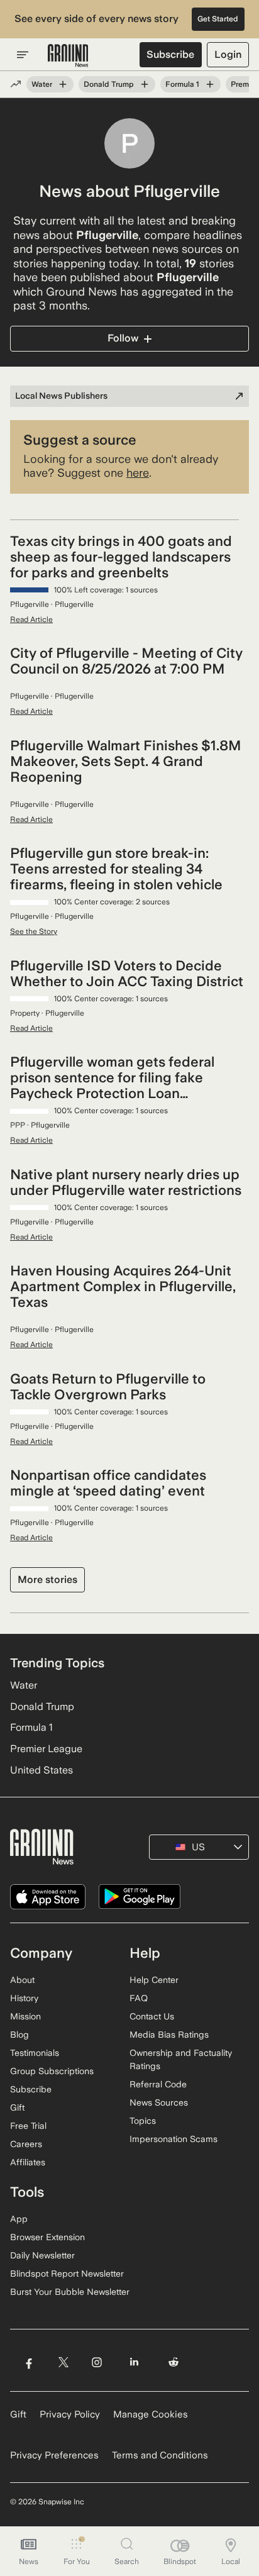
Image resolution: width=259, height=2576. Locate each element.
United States (41, 1770)
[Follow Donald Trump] (145, 84)
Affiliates (28, 2162)
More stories (47, 1579)
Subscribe (170, 54)
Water (42, 84)
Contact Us (152, 2016)
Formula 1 (182, 84)
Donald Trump (109, 84)
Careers (26, 2144)
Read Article (31, 619)
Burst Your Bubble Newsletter (70, 2292)
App (19, 2219)
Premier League (46, 1749)
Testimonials (35, 2053)
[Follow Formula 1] (210, 84)
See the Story (34, 931)
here (138, 473)
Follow (123, 338)
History (24, 1998)
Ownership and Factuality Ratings (181, 2059)
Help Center (154, 1980)
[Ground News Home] (68, 56)
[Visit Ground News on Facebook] (29, 2362)
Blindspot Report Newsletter (67, 2273)
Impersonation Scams (174, 2139)
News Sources (159, 2102)
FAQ (139, 1998)
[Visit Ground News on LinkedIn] (134, 2362)
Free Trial (28, 2126)
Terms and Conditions (160, 2455)
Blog (19, 2035)
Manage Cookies (151, 2414)
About (22, 1980)
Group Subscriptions (52, 2071)
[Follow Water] (63, 84)
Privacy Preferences (54, 2455)
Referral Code (158, 2084)
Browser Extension (47, 2237)
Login (228, 54)
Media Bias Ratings (169, 2035)
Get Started (218, 19)
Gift (17, 2107)
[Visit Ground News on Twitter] (63, 2362)
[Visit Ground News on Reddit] (174, 2362)
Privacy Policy (70, 2414)
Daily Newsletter (42, 2255)
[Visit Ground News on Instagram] (96, 2362)
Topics (143, 2121)
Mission (25, 2016)
